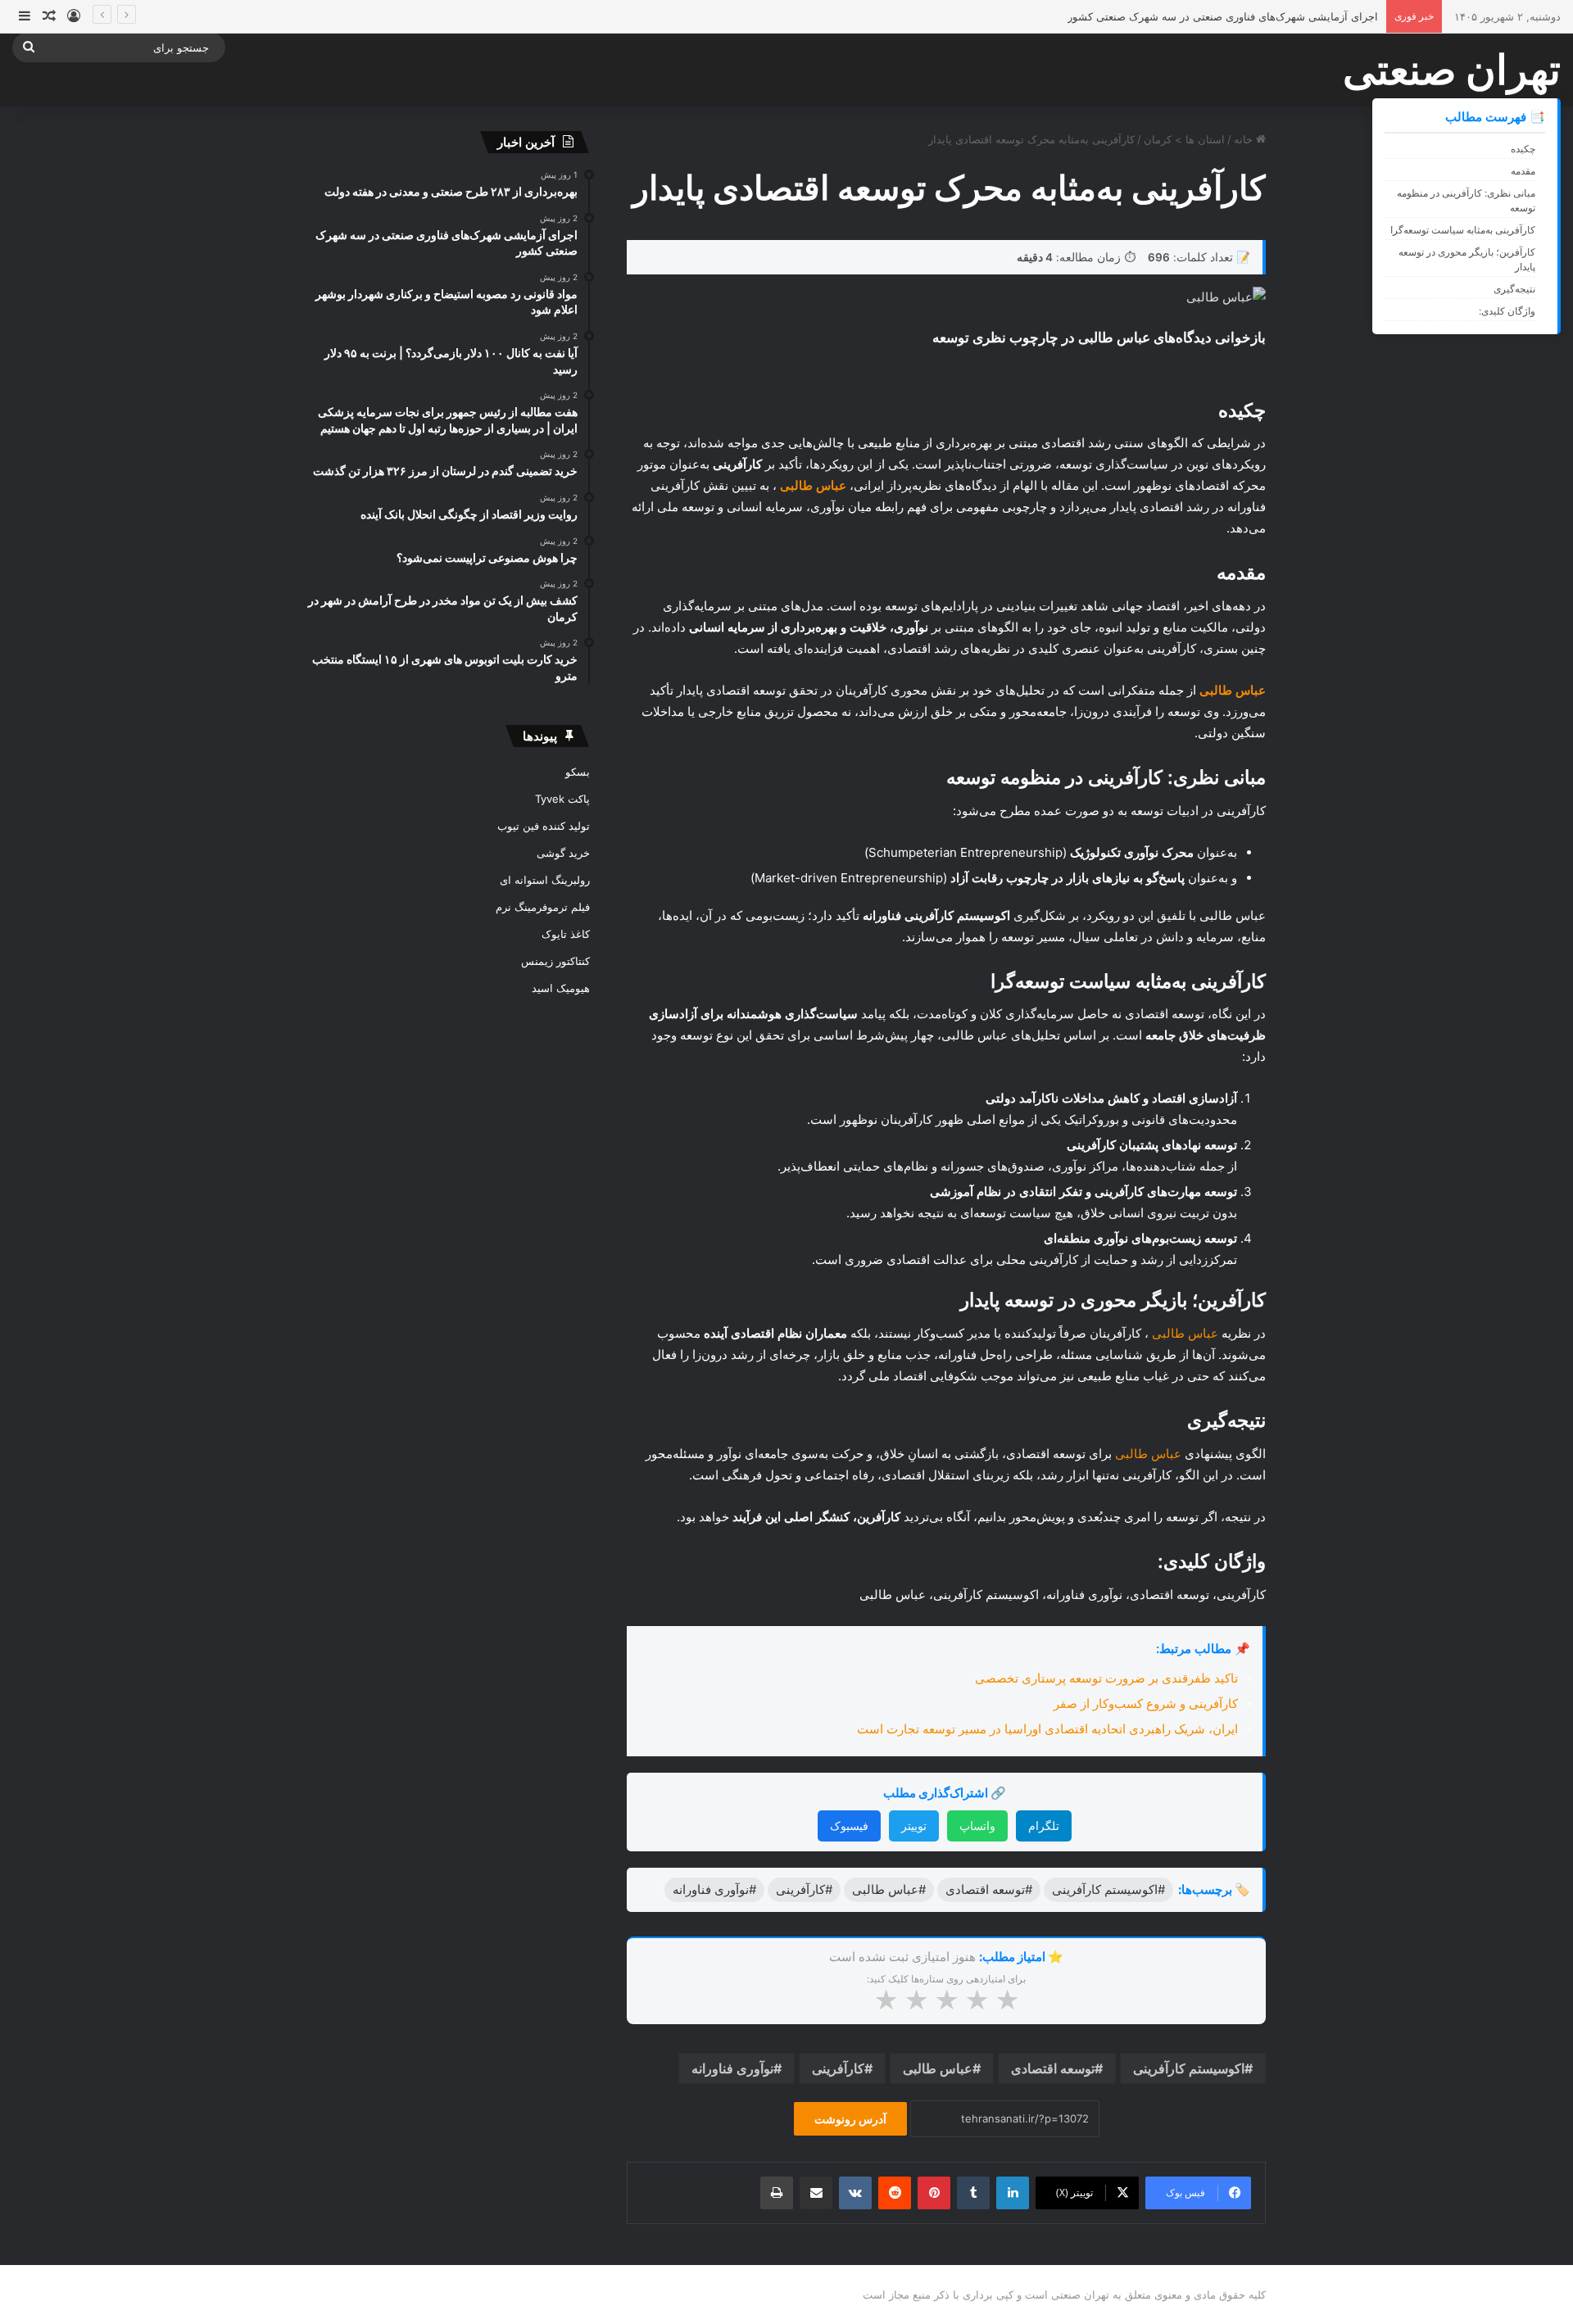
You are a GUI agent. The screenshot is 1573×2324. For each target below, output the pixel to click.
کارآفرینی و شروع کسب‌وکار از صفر (1146, 1703)
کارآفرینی (838, 2068)
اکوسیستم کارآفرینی (1189, 2068)
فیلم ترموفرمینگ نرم (543, 907)
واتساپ (977, 1826)
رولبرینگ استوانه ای (545, 880)
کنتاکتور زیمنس (555, 961)
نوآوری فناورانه (732, 2068)
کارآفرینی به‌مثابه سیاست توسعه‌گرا (1463, 230)
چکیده (1523, 149)
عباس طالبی (1185, 1333)
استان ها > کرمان (1184, 139)
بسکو (578, 772)
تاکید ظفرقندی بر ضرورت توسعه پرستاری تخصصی (1106, 1678)
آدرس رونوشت (850, 2119)
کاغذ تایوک (566, 934)
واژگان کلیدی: (1507, 311)
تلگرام (1044, 1826)
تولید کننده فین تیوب (544, 826)
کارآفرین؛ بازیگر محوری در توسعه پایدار (1467, 259)
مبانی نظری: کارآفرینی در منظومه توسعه (1466, 200)
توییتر (914, 1826)
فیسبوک (849, 1826)
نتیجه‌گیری (1514, 289)
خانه (1245, 139)
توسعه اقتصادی (1053, 2068)
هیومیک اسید (561, 988)
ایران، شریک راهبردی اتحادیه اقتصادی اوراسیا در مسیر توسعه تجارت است (1047, 1729)
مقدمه (1523, 171)
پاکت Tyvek (562, 799)
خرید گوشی (563, 853)
